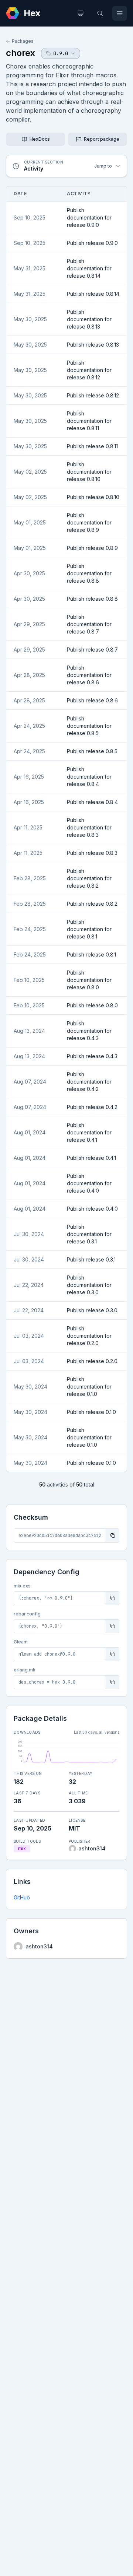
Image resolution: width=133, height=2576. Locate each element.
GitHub (22, 1897)
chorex (21, 53)
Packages (23, 41)
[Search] (100, 13)
